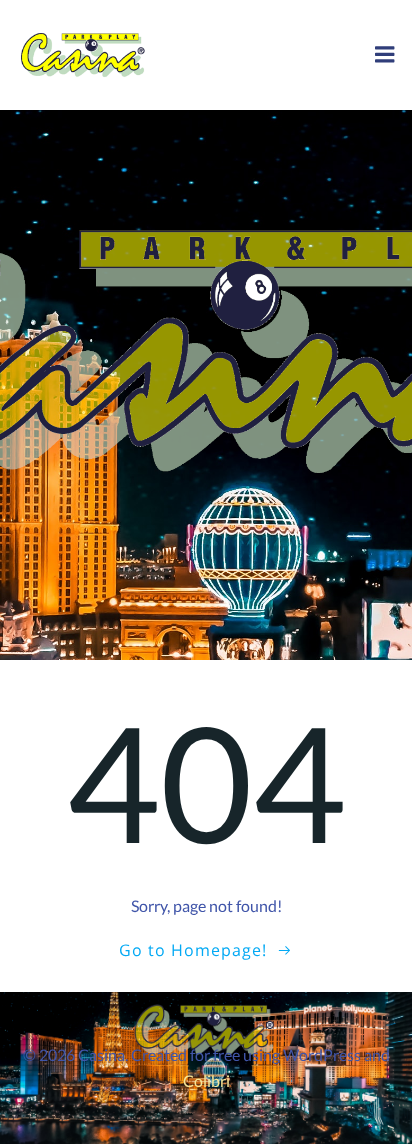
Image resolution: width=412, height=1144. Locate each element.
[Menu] (385, 55)
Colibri (206, 1080)
